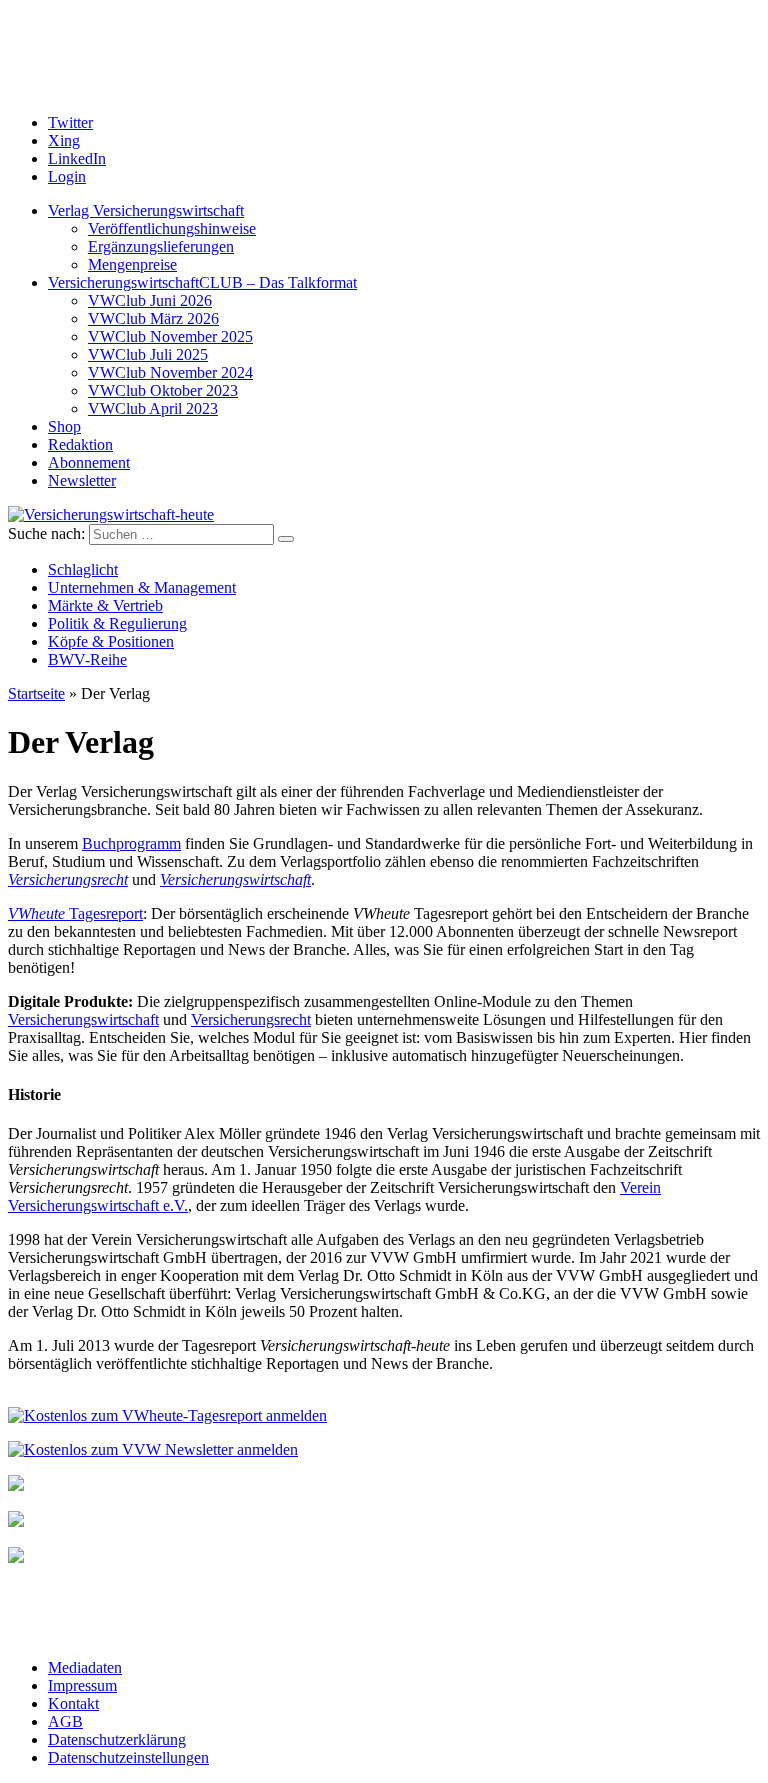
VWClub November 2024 (170, 372)
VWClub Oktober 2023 (163, 390)
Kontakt (73, 1703)
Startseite (36, 693)
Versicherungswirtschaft (235, 879)
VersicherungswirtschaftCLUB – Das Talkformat (202, 282)
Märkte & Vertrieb (105, 605)
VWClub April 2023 (153, 408)
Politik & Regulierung (117, 623)
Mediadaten (85, 1667)
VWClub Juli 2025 (148, 354)
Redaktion (80, 444)
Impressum (82, 1685)
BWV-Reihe (87, 659)
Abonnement (89, 462)
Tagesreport (75, 913)
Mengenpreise (132, 264)
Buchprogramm (131, 843)
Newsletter (82, 480)
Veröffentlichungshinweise (172, 228)
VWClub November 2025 (170, 336)
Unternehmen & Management (142, 587)
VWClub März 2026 (153, 318)
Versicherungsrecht (68, 879)
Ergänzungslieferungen (161, 246)
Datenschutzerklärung (117, 1739)
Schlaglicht (83, 569)
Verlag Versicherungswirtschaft (146, 210)
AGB (65, 1721)
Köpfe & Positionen (111, 641)
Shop (64, 426)
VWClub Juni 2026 (150, 300)
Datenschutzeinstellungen (128, 1757)
